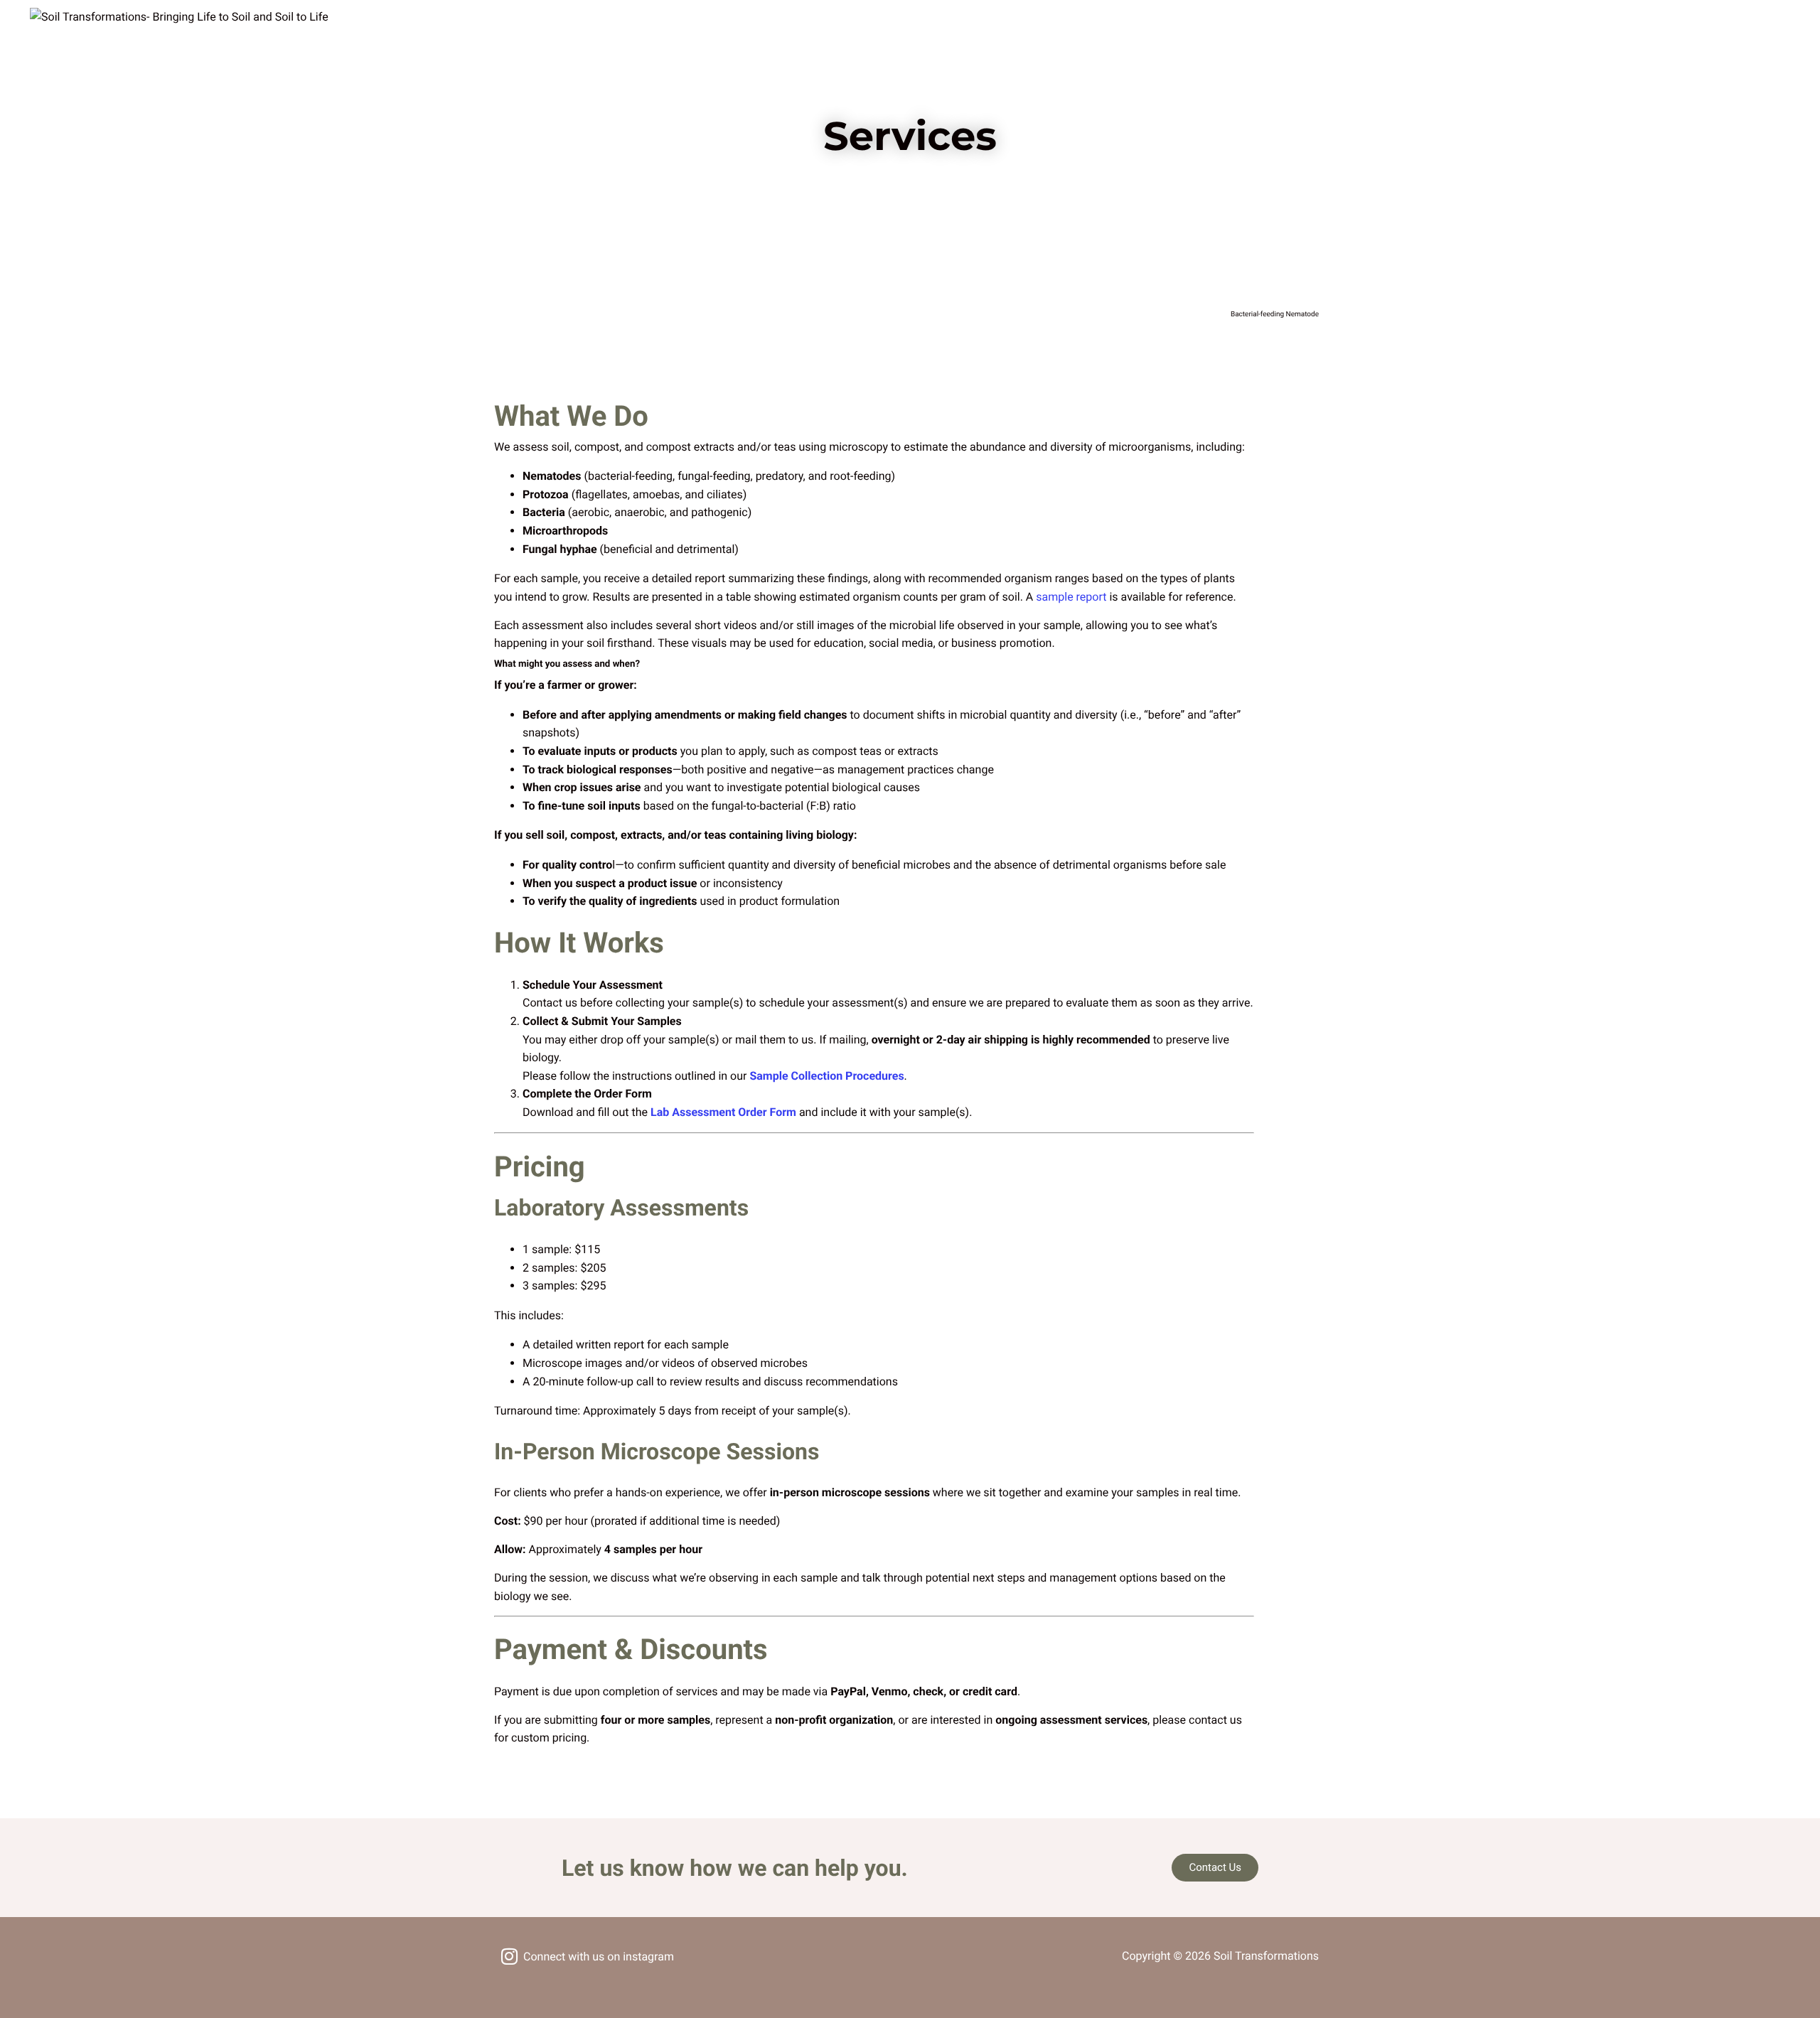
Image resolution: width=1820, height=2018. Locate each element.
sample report (1071, 597)
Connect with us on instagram (599, 1957)
